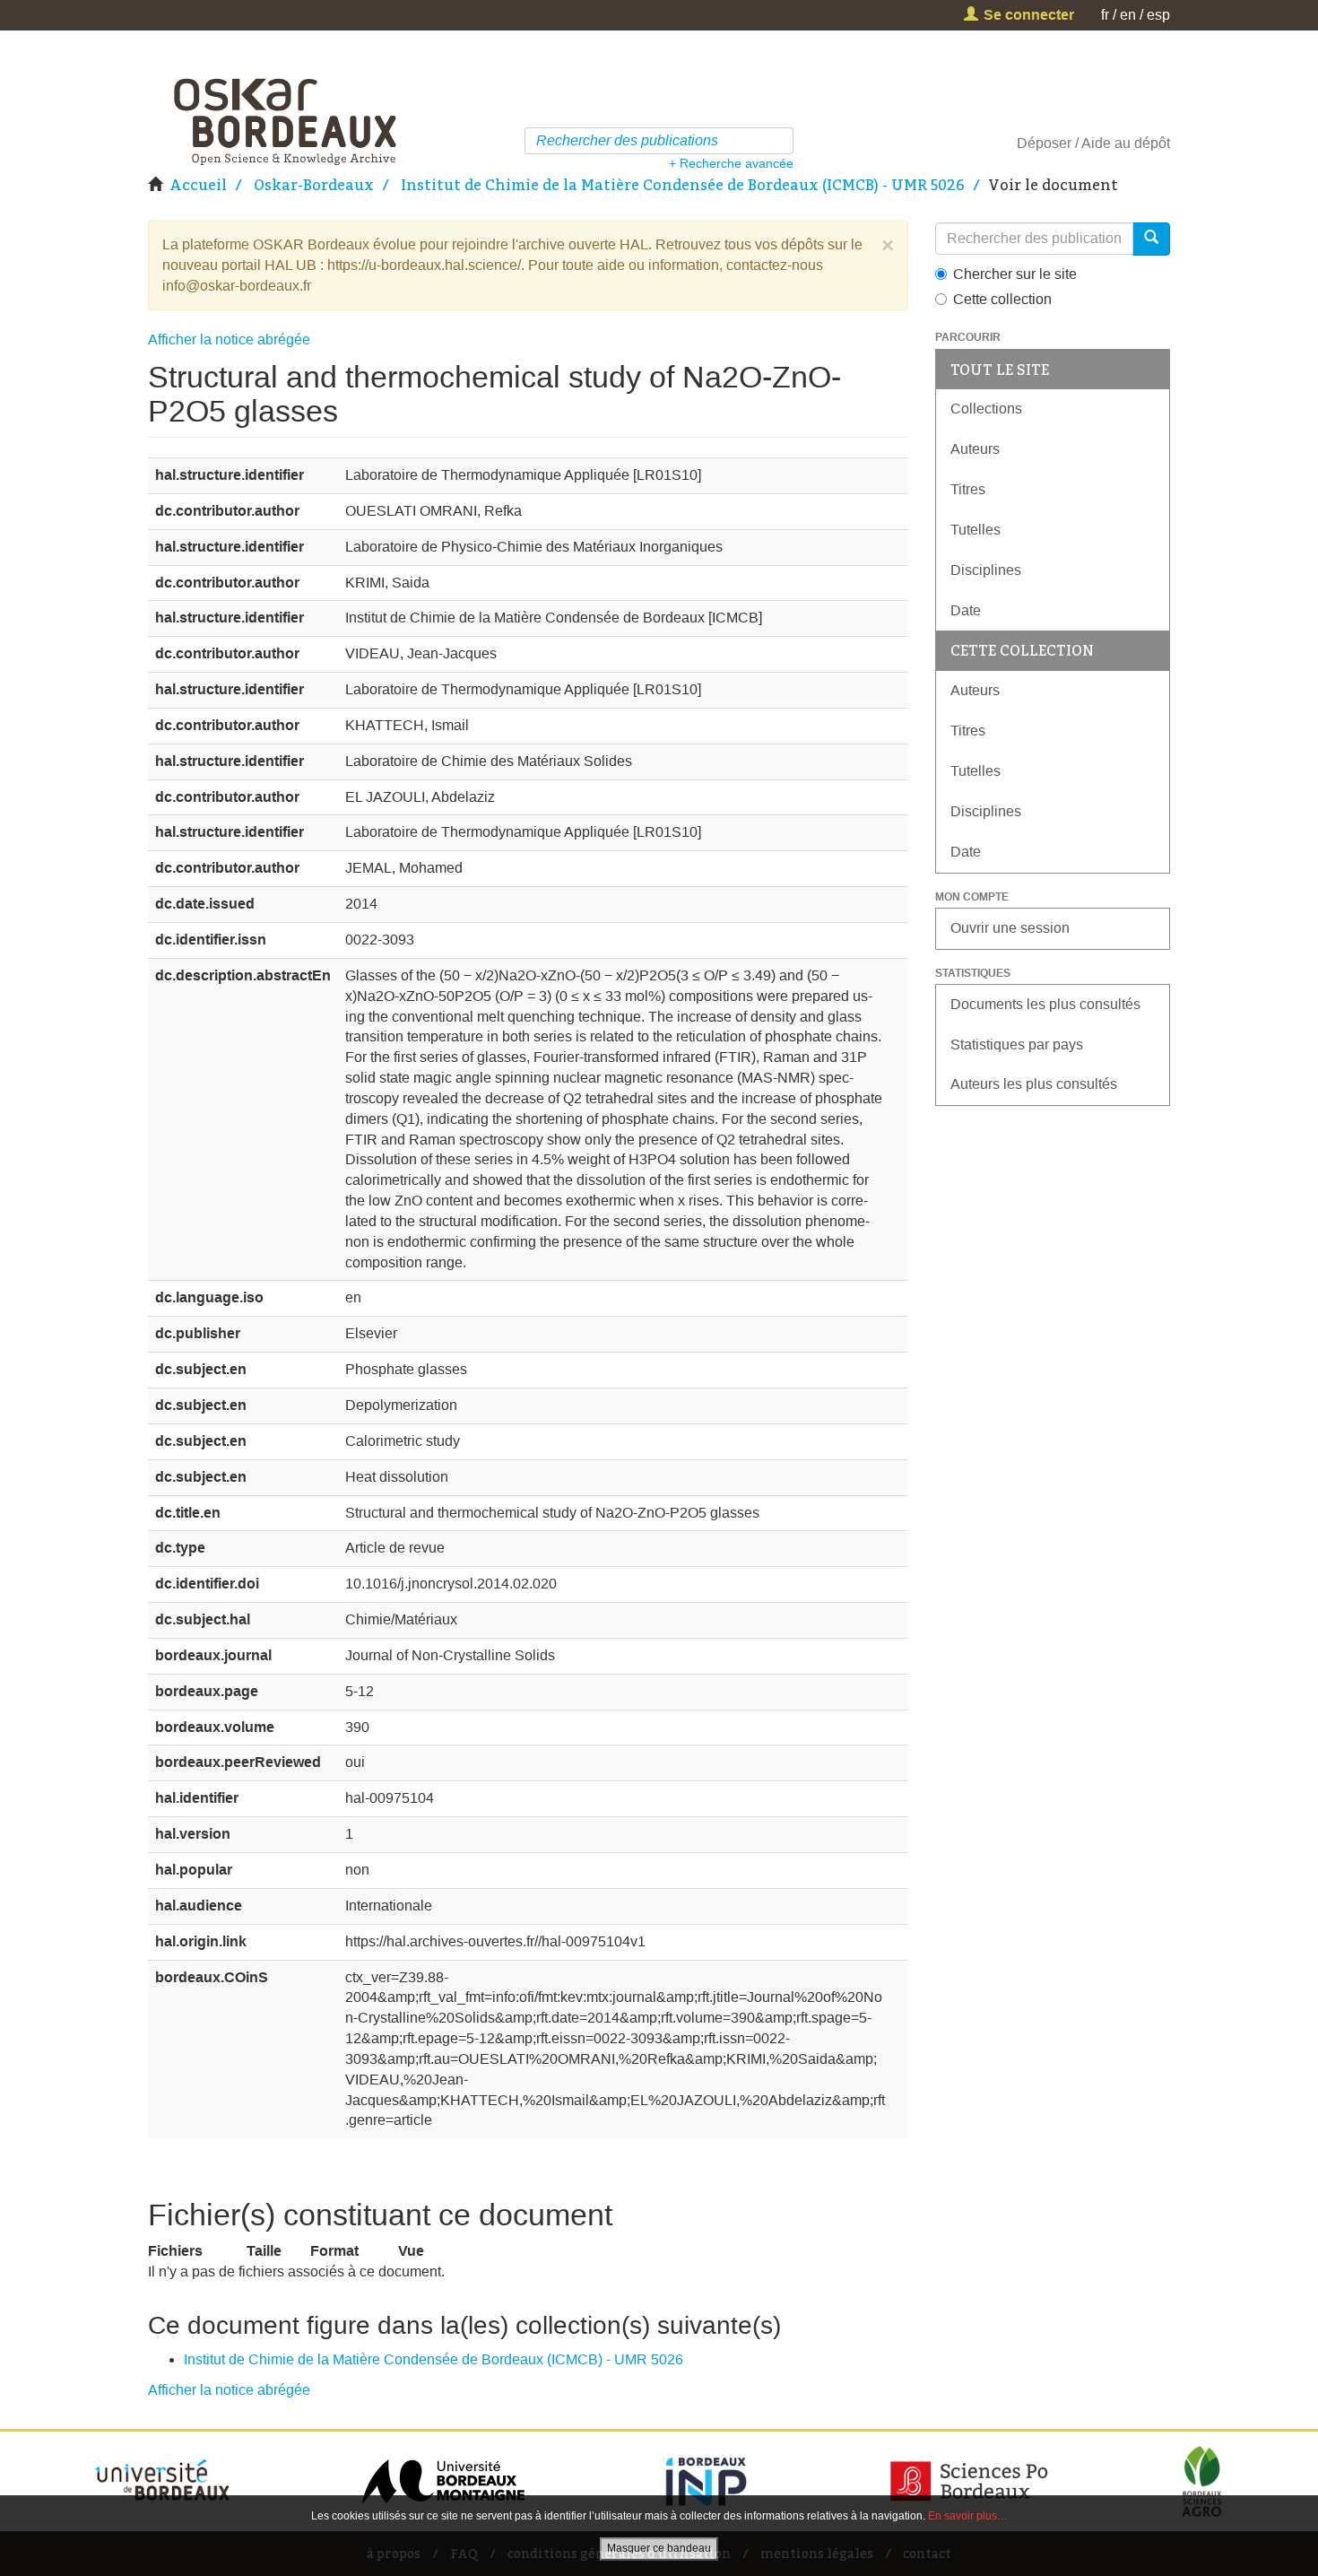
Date (966, 610)
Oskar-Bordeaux (314, 185)
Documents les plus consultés (1045, 1004)
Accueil (198, 185)
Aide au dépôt (1126, 143)
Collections (986, 409)
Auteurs (975, 449)
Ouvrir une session (1010, 928)
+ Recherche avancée (731, 163)
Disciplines (986, 570)
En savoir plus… (968, 2516)
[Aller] (782, 141)
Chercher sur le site (1015, 274)
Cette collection (1002, 299)
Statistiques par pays (1017, 1044)
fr (1105, 15)
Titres (968, 489)
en (1128, 15)
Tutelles (975, 530)
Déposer (1044, 143)
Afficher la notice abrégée (229, 339)
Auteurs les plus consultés (1034, 1084)
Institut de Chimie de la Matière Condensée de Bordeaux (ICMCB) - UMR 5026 (683, 185)
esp (1158, 15)
